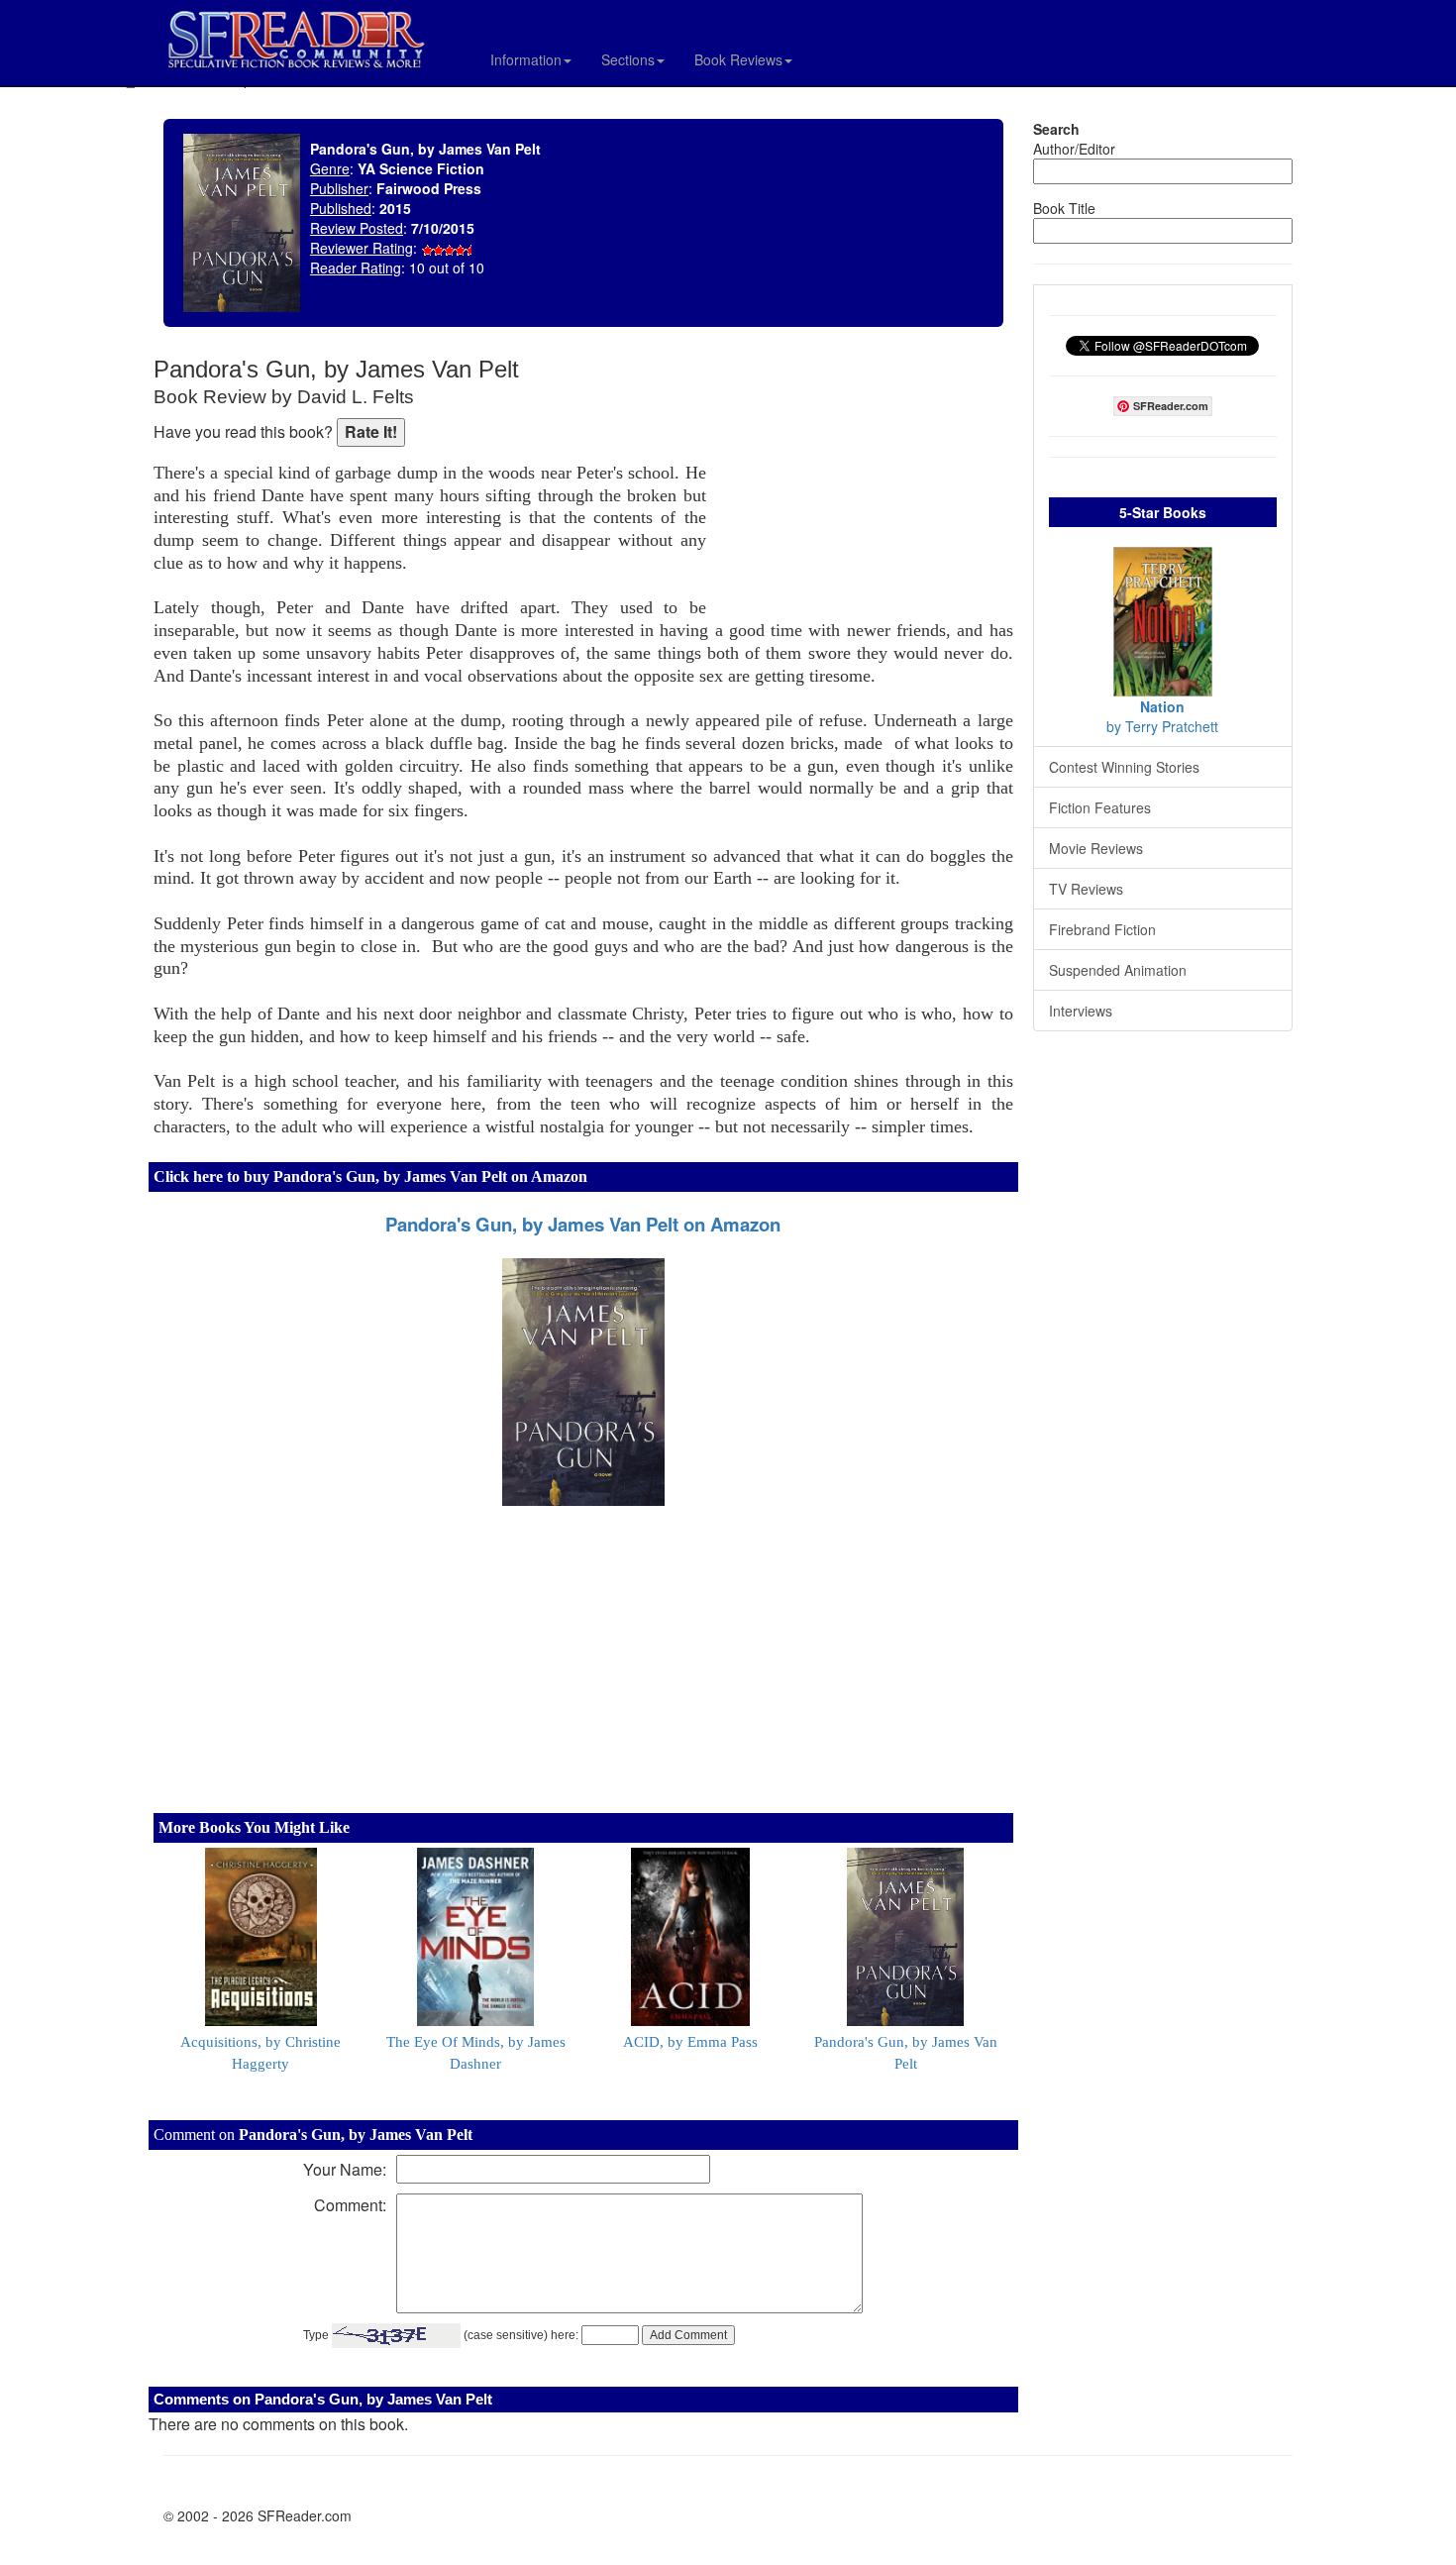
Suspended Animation (1118, 970)
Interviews (1081, 1011)
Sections (628, 59)
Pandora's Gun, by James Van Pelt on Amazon (583, 1224)
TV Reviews (1086, 889)
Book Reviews (738, 59)
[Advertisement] (865, 485)
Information (526, 59)
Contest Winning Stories (1124, 767)
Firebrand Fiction (1102, 929)
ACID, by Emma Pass (690, 2042)
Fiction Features (1100, 807)
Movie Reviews (1096, 848)
